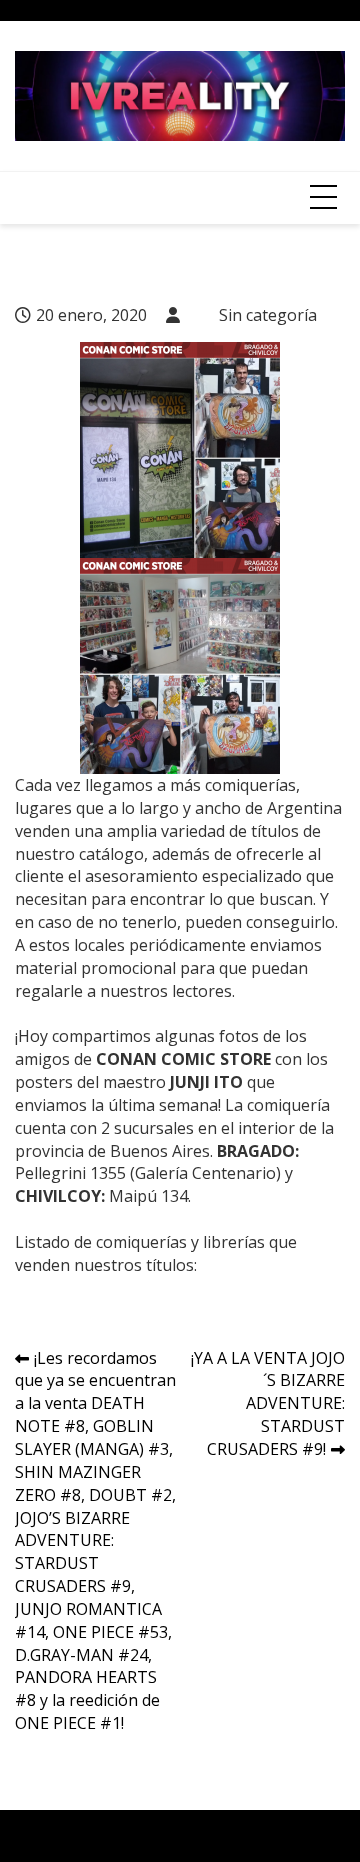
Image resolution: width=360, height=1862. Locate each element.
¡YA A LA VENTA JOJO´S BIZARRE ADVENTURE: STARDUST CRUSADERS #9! (268, 1403)
